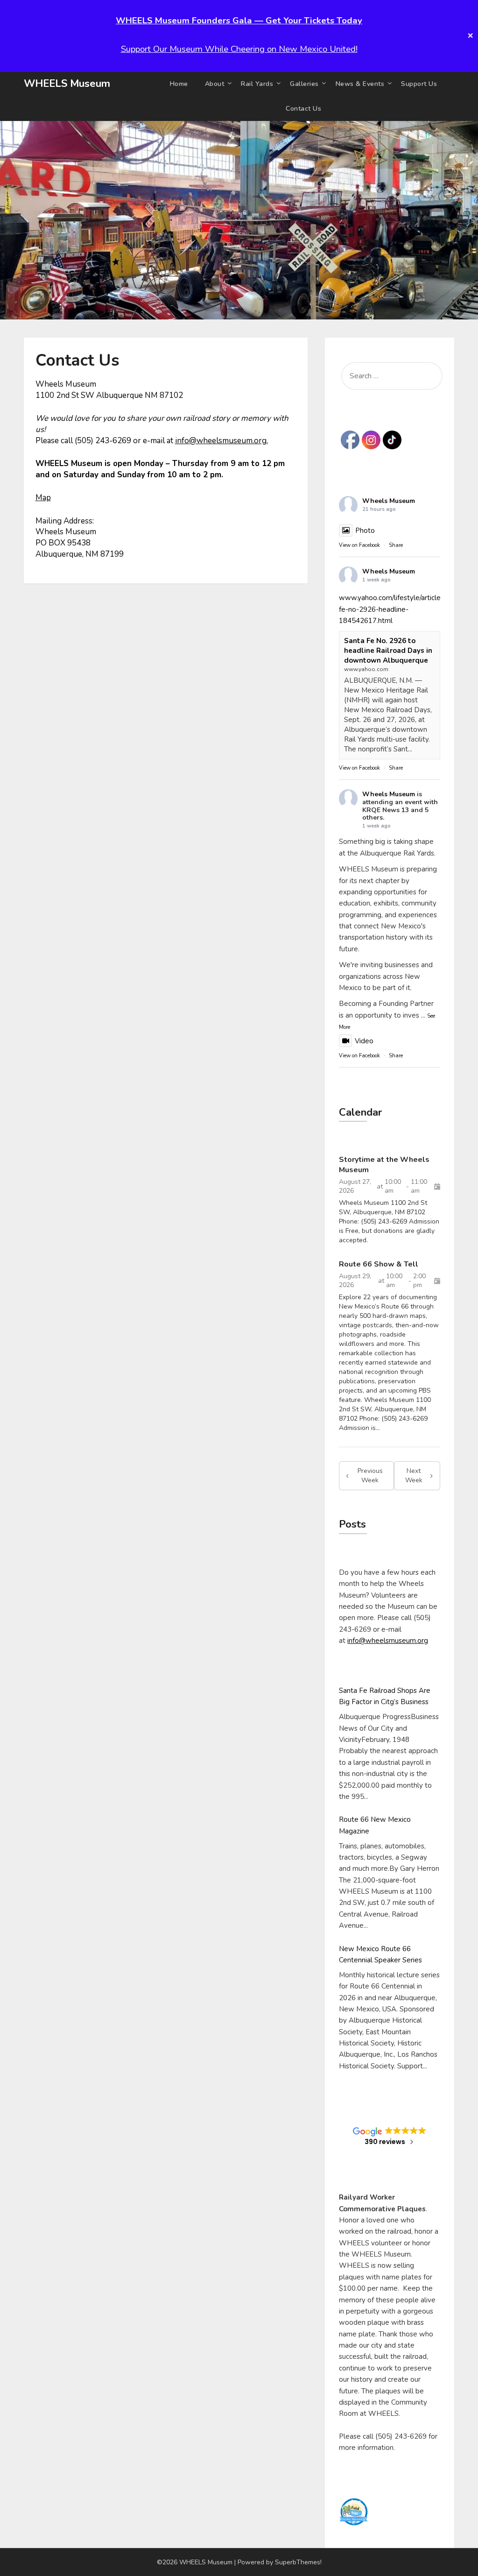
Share (396, 545)
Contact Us (303, 109)
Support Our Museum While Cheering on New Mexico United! (239, 49)
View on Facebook (359, 545)
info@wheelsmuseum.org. (221, 441)
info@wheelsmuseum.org (388, 1641)
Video (364, 1041)
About (215, 84)
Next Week (414, 1476)
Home (179, 84)
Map (43, 498)
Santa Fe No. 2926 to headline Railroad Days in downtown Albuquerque (388, 651)
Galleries (304, 84)
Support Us (419, 84)
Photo (365, 531)
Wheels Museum (389, 501)
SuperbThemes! (298, 2562)
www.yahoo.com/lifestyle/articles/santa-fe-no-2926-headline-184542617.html (402, 609)
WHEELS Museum (67, 84)
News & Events (360, 84)
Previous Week (370, 1476)
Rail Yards (257, 84)
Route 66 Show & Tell (379, 1264)
